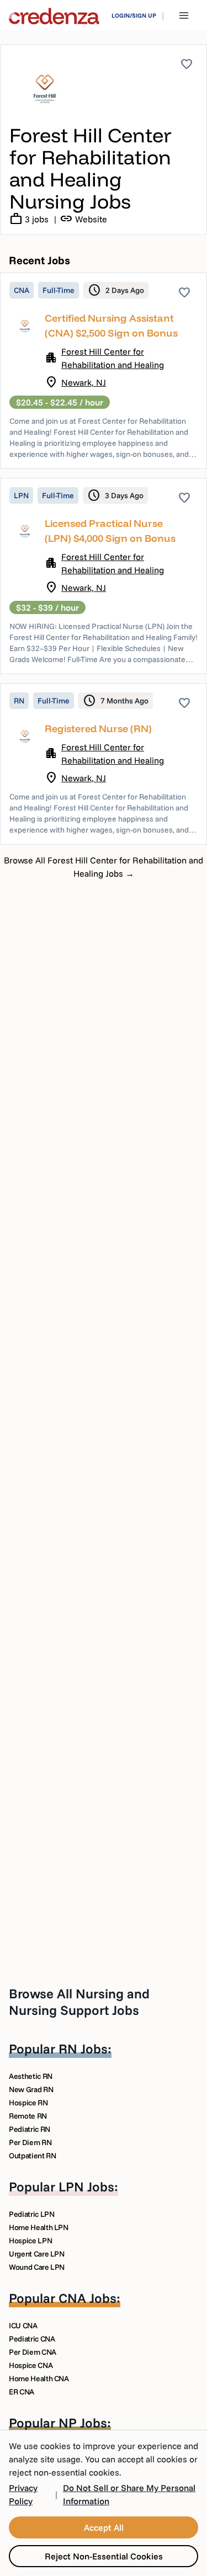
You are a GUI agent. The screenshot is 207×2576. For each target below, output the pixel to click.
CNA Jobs (87, 2298)
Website (83, 219)
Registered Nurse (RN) (98, 729)
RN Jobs (83, 2049)
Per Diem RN (30, 2142)
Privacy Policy (23, 2494)
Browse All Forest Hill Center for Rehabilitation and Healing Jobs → (104, 867)
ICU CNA (23, 2326)
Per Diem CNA (33, 2352)
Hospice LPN (30, 2241)
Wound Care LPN (37, 2267)
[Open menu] (184, 15)
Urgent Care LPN (37, 2254)
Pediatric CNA (32, 2339)
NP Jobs (83, 2423)
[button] (104, 371)
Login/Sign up (134, 15)
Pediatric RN (30, 2129)
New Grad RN (31, 2089)
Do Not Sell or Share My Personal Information (129, 2494)
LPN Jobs (86, 2186)
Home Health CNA (39, 2378)
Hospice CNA (31, 2365)
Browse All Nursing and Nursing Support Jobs (79, 2002)
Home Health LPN (39, 2227)
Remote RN (28, 2116)
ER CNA (22, 2392)
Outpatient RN (32, 2156)
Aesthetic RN (31, 2076)
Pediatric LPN (31, 2214)
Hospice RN (28, 2103)
